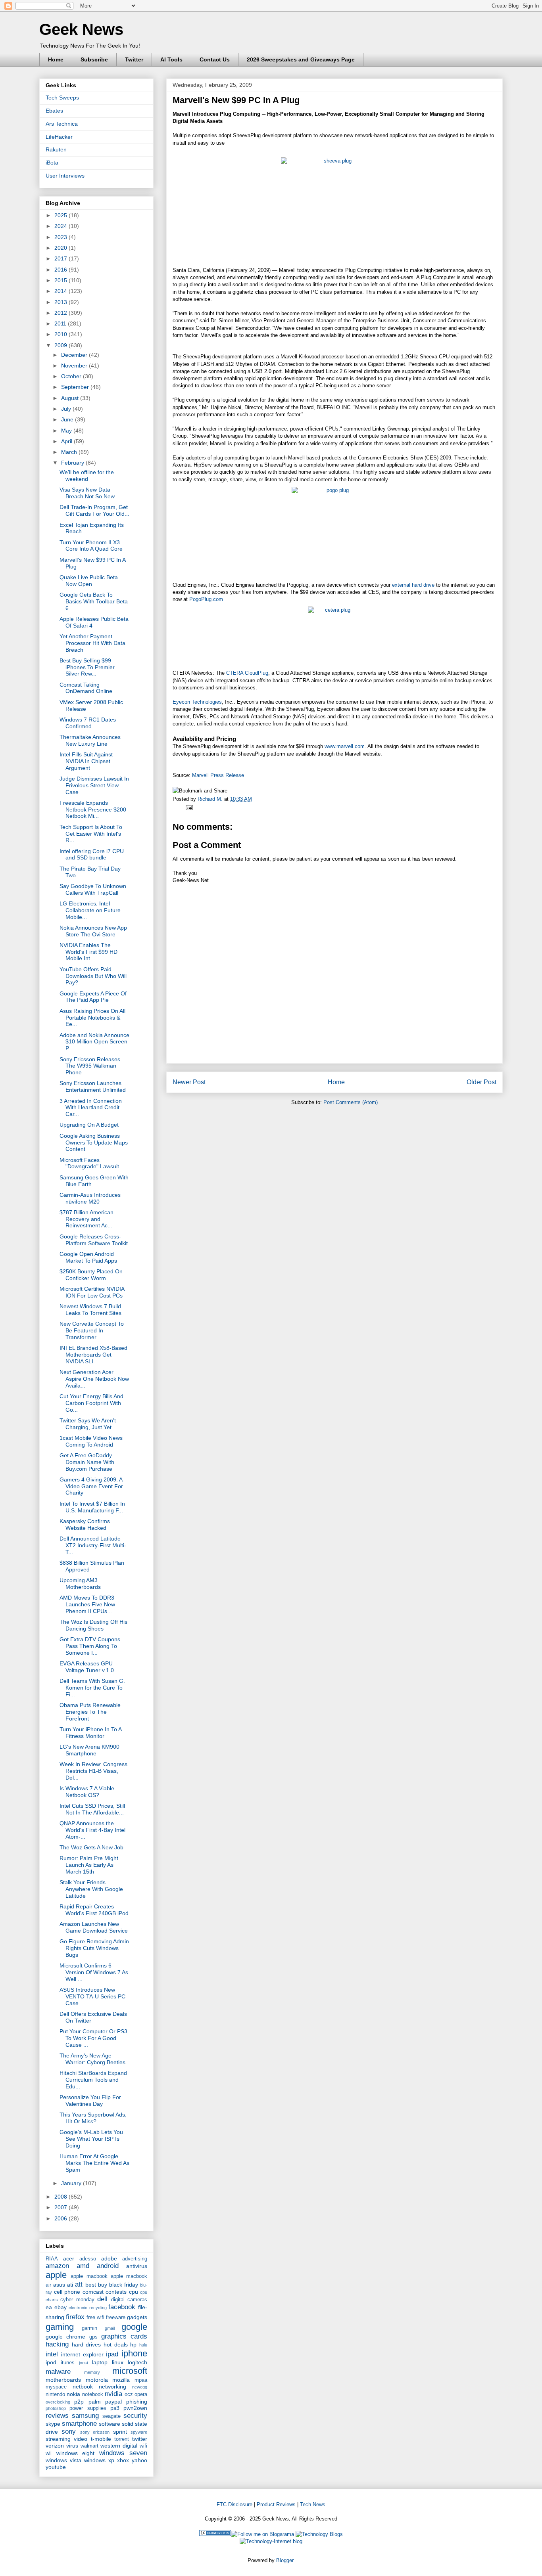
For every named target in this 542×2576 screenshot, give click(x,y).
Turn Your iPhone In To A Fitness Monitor (90, 1733)
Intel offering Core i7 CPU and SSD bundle (92, 855)
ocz (129, 2394)
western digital (119, 2446)
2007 (62, 2207)
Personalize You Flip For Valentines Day (90, 2100)
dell (102, 2299)
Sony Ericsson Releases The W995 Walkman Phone (90, 1066)
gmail (110, 2328)
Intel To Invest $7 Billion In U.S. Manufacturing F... (92, 1507)
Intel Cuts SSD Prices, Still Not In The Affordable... (92, 1809)
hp (133, 2344)
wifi (143, 2446)
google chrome (65, 2337)
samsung (85, 2416)
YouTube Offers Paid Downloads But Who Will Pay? (93, 976)
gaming (60, 2327)
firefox (75, 2317)
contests (116, 2292)
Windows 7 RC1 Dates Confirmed (88, 723)
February (73, 463)
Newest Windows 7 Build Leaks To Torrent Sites (90, 1310)
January (72, 2183)
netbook (83, 2387)
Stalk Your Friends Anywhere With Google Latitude (91, 1889)
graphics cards (124, 2336)
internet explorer (82, 2354)
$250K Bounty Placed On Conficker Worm (91, 1275)
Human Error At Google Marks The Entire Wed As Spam (94, 2163)
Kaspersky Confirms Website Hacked (85, 1524)
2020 (62, 248)
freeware (116, 2318)
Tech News (313, 2504)
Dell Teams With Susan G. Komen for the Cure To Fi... (92, 1688)
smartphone (79, 2424)
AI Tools (171, 59)
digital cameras (129, 2300)
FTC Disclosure (234, 2504)
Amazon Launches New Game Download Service (94, 1927)
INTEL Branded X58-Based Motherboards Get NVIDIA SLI (93, 1355)
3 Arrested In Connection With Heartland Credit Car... (91, 1108)
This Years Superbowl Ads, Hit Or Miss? (93, 2118)
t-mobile (101, 2439)
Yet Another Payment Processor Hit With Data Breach (92, 643)
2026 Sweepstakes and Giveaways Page (301, 59)
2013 (62, 302)
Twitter (134, 59)
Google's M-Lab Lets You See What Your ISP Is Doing (91, 2139)
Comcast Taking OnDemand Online (86, 688)
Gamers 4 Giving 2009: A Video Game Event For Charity (91, 1486)
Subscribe (94, 59)
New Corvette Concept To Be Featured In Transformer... (92, 1330)
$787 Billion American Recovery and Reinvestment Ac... (86, 1219)
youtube (56, 2467)
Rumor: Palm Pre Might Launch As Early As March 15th (89, 1865)
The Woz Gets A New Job (91, 1847)
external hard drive (413, 585)
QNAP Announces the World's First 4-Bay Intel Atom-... (92, 1830)
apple (56, 2275)
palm (95, 2402)
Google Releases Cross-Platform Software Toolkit (94, 1240)
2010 (62, 334)
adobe (109, 2258)
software (110, 2424)
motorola (97, 2380)
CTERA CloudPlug (247, 673)
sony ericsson (95, 2432)
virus (72, 2446)
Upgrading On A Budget (89, 1125)
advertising (135, 2259)
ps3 (115, 2408)
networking (112, 2387)
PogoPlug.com (206, 599)
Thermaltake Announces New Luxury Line (90, 740)
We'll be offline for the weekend (87, 476)
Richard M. (211, 799)
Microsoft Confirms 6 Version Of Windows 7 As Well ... (94, 1972)
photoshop (56, 2408)
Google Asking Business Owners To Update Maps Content (94, 1143)
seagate (111, 2416)
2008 (62, 2197)
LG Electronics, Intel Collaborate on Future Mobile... (90, 910)
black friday (124, 2285)
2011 (61, 323)
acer (69, 2258)
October (72, 376)
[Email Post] (188, 807)
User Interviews (65, 176)
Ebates (54, 111)
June (68, 419)
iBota (52, 163)
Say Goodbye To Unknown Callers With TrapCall (93, 889)
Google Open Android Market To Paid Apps (88, 1257)
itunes (68, 2363)
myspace (56, 2387)
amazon (57, 2266)
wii (49, 2454)
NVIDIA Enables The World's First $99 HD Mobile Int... (88, 952)
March (70, 452)
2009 (62, 345)
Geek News (81, 29)
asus (59, 2285)
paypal (113, 2402)
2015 (62, 280)
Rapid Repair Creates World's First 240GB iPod (94, 1910)
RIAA (52, 2259)
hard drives (86, 2344)
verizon (55, 2446)
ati (70, 2285)
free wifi (95, 2318)
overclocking (58, 2402)
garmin (89, 2328)
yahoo (139, 2460)
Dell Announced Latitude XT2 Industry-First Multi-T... (93, 1545)
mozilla (121, 2380)
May (67, 431)
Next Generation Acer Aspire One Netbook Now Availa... (94, 1379)
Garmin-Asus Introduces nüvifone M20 (90, 1198)
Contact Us (215, 59)
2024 (62, 226)
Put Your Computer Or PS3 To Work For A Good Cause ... (93, 2038)
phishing (137, 2402)
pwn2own (135, 2408)
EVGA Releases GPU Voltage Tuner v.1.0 (87, 1667)
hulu (143, 2345)
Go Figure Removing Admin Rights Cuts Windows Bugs (94, 1948)
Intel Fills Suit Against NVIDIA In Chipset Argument (86, 761)
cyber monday (77, 2300)
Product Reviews (276, 2504)
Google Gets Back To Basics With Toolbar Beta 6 (94, 601)
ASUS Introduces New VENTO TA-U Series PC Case (92, 1996)
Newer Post (189, 1082)
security (135, 2416)
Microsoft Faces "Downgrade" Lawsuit (89, 1163)
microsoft (130, 2371)
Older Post (481, 1082)
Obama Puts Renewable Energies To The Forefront (90, 1712)
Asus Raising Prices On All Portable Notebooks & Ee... (92, 1018)
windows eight (76, 2453)
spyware (139, 2432)
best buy (96, 2285)
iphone (134, 2353)
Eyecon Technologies (197, 702)
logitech (137, 2362)
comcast (93, 2292)
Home (56, 59)
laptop (100, 2362)
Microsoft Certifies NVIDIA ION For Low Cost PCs (92, 1292)
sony (69, 2432)
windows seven (123, 2453)
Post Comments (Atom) (351, 1102)
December (75, 355)
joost (84, 2363)
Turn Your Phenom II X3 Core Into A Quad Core (91, 546)
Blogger (285, 2560)
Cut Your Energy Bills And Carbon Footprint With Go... (91, 1403)
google (134, 2327)
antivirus (137, 2266)
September (76, 387)
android (108, 2266)
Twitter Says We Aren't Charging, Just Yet (88, 1424)
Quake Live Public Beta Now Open (89, 581)
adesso (88, 2259)
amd (83, 2266)
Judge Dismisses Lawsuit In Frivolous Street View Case (94, 785)
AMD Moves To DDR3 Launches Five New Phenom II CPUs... (87, 1604)
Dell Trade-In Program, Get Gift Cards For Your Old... (94, 510)
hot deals (116, 2344)
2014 (62, 291)
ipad (112, 2354)
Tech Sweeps (62, 98)
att (79, 2284)
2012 (62, 313)
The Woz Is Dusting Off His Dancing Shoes (93, 1625)
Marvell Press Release (218, 775)
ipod (51, 2362)
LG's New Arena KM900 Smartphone (89, 1750)
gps (93, 2337)
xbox (123, 2460)
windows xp (99, 2460)
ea (49, 2307)
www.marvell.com (345, 746)
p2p (79, 2402)
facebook (122, 2307)
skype (53, 2424)
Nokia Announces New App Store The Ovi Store (93, 931)
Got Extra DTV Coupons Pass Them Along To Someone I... (90, 1646)
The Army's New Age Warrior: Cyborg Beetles (92, 2059)
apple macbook (89, 2276)
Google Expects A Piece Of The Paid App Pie (93, 997)
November (75, 366)
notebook (93, 2394)
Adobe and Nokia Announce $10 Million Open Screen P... (94, 1042)
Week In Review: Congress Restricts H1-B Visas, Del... (93, 1771)
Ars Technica (62, 124)
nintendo (55, 2394)
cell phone (67, 2292)
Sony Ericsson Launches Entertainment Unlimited (93, 1086)
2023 (62, 237)
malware (58, 2372)
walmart (89, 2446)
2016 (62, 270)
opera (141, 2394)
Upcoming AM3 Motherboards (80, 1584)
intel (52, 2354)
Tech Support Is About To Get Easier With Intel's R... (91, 834)
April (67, 441)
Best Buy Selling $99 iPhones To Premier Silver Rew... (87, 667)
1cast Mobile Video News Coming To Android (91, 1441)
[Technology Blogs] (319, 2534)
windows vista (63, 2460)
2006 (62, 2218)
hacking (57, 2344)
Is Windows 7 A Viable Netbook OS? (87, 1792)
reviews (57, 2416)
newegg (140, 2387)
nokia (73, 2394)
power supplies (88, 2408)
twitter (140, 2439)
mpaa (141, 2380)
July (67, 409)
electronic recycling (88, 2308)
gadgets (137, 2317)
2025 (62, 215)
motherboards (63, 2380)
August (71, 398)
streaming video (66, 2439)
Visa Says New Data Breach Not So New (87, 493)
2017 (62, 258)
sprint (120, 2432)
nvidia (113, 2394)
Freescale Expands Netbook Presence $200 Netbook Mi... (93, 810)
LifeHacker (59, 137)
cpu (134, 2292)
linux (118, 2362)
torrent (122, 2439)
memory (92, 2372)
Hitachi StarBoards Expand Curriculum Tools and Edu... (93, 2080)
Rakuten (56, 149)
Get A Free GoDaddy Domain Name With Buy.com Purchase (87, 1462)
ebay (61, 2307)
